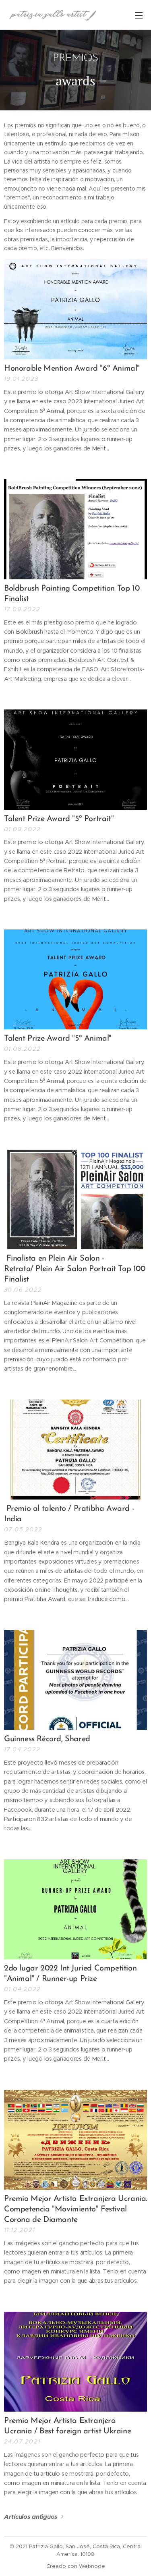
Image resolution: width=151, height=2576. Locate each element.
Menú (139, 15)
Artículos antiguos (31, 2517)
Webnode (92, 2566)
